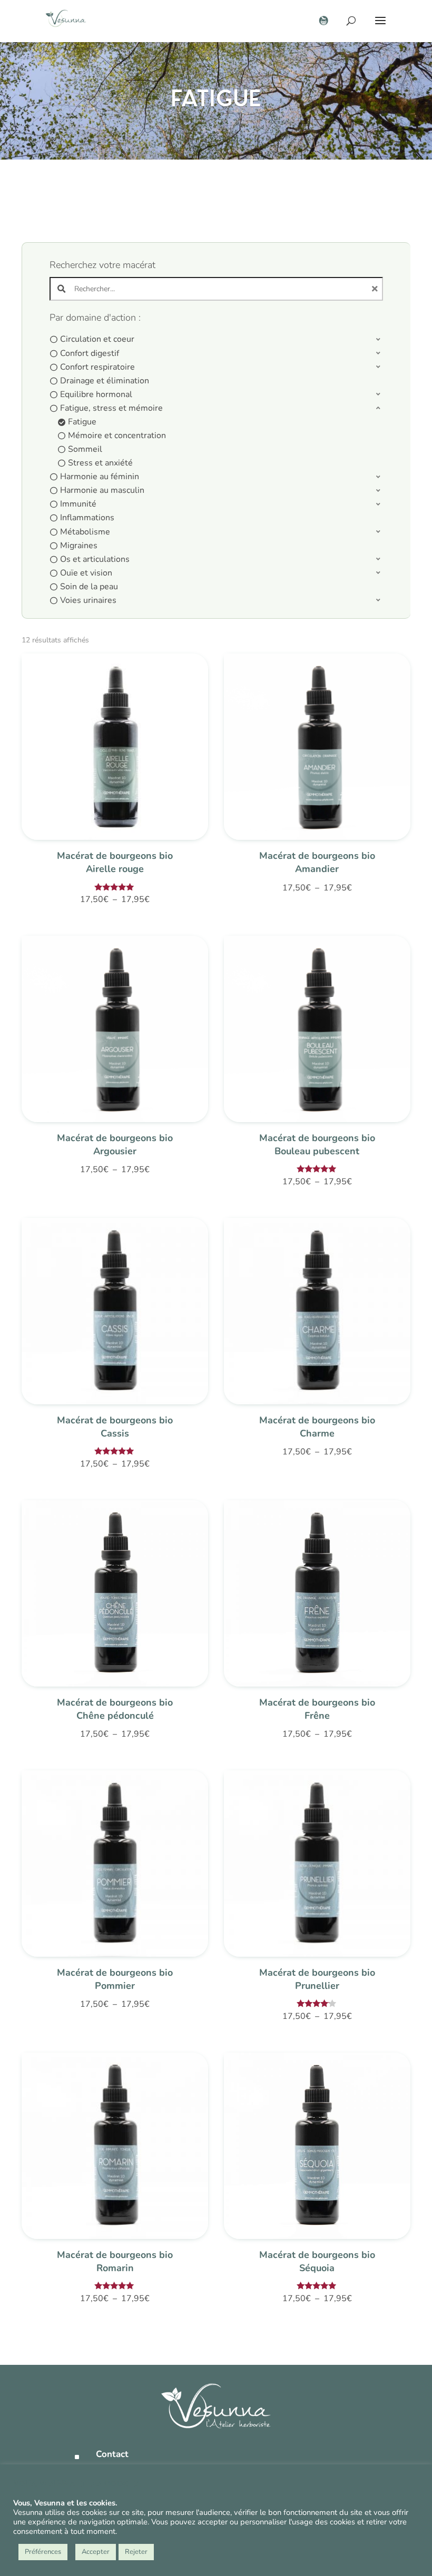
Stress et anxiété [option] (100, 463)
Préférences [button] (43, 2552)
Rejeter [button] (136, 2552)
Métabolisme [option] (85, 532)
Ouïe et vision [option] (86, 573)
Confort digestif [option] (90, 353)
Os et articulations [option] (95, 559)
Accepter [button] (96, 2552)
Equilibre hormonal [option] (96, 394)
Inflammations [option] (87, 518)
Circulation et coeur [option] (97, 339)
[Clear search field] (376, 289)
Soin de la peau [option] (89, 587)
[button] (217, 340)
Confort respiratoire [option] (97, 367)
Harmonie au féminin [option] (100, 477)
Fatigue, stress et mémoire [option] (111, 408)
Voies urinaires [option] (88, 600)
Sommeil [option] (85, 449)
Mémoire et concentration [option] (117, 435)
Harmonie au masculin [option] (102, 490)
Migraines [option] (79, 546)
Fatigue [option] (82, 422)
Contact (112, 2454)
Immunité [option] (78, 504)
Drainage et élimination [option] (105, 381)
